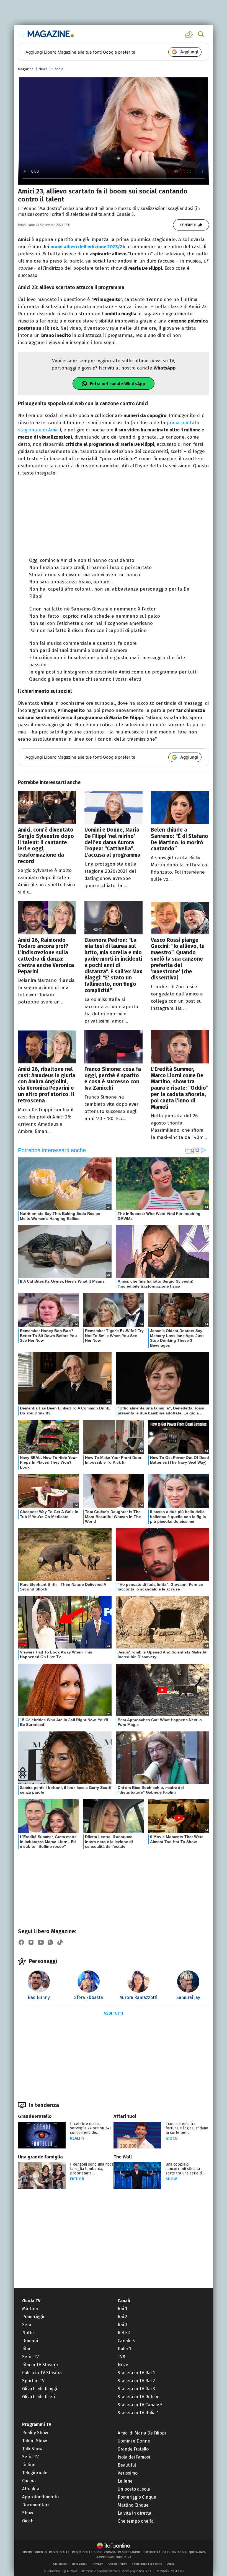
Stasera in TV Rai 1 (136, 2373)
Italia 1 (124, 2349)
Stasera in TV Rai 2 (136, 2381)
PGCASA (110, 2552)
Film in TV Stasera (40, 2365)
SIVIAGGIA (179, 2552)
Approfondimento (40, 2497)
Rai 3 (122, 2325)
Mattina (30, 2309)
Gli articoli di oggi (40, 2389)
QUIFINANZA (197, 2552)
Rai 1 (122, 2309)
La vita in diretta (134, 2513)
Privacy (98, 2564)
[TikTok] (60, 1942)
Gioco (172, 2138)
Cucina (29, 2481)
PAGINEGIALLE (59, 2552)
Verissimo (128, 2473)
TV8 (121, 2357)
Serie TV (30, 2357)
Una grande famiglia (40, 2157)
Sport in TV (33, 2381)
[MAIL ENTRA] (190, 34)
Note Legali (80, 2564)
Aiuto (171, 2564)
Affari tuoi (125, 2116)
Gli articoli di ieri (39, 2397)
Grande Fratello (35, 2116)
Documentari (35, 2505)
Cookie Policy (118, 2564)
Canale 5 (126, 2341)
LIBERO (27, 2552)
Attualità (31, 2489)
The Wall (123, 2157)
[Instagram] (31, 1942)
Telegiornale (35, 2473)
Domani (30, 2341)
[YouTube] (41, 1942)
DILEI (166, 2552)
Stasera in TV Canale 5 (140, 2405)
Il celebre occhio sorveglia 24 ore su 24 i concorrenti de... (91, 2128)
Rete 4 (124, 2333)
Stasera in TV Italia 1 (138, 2413)
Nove (123, 2365)
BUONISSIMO (105, 2557)
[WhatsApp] (50, 1942)
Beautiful (127, 2465)
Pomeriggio (34, 2317)
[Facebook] (21, 1942)
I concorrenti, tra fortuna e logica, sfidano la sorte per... (187, 2128)
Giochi (28, 2521)
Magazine (26, 69)
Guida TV (31, 2301)
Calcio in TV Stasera (42, 2373)
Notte (28, 2333)
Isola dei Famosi (134, 2457)
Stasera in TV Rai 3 (136, 2389)
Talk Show (32, 2449)
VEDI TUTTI (114, 2013)
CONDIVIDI (188, 225)
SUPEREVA (124, 2557)
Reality (77, 2138)
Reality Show (35, 2433)
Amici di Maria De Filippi (142, 2433)
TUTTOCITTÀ (152, 2552)
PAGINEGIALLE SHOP (87, 2552)
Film (26, 2349)
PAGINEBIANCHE (129, 2552)
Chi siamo (60, 2564)
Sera (27, 2325)
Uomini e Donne (134, 2441)
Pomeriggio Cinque (137, 2497)
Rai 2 (122, 2317)
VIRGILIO (41, 2552)
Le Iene (125, 2481)
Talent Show (34, 2441)
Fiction (77, 2179)
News (43, 69)
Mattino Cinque (133, 2505)
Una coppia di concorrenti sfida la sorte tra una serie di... (185, 2169)
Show (171, 2179)
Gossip (58, 69)
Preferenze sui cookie (147, 2564)
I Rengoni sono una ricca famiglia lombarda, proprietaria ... (92, 2169)
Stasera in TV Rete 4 (138, 2397)
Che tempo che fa (136, 2521)
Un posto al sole (134, 2489)
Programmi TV (37, 2424)
